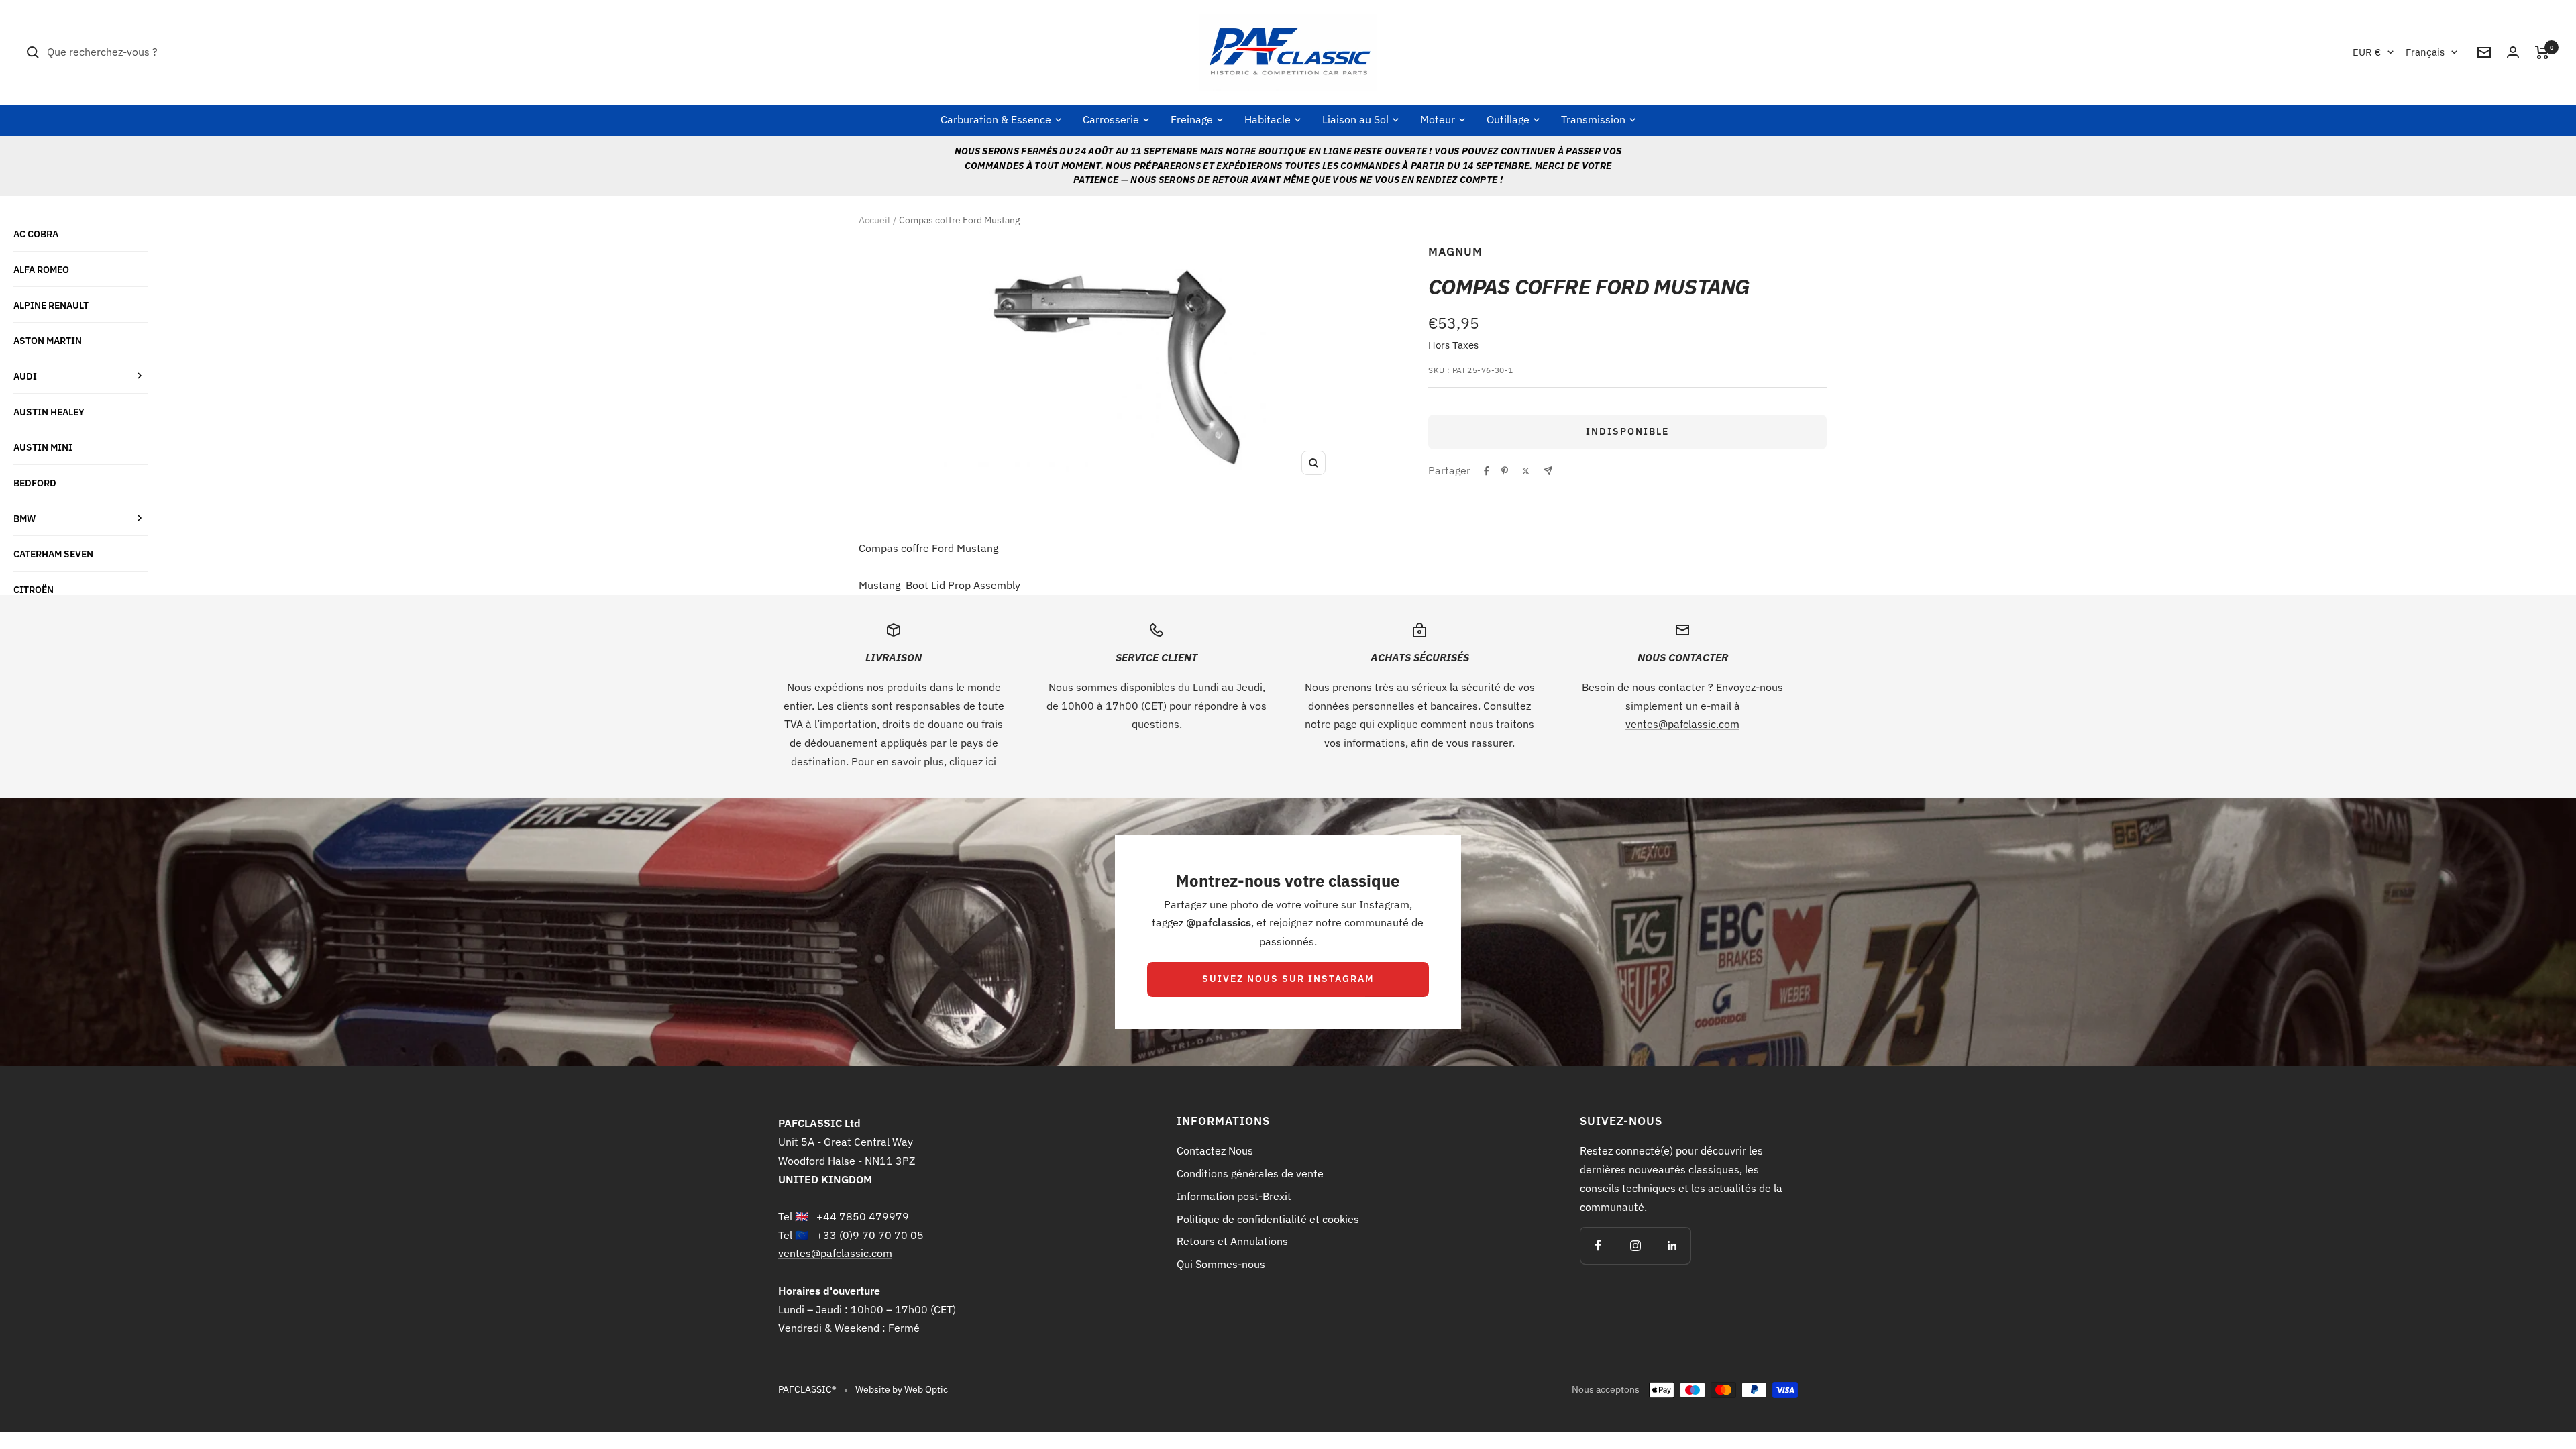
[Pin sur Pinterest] (1505, 471)
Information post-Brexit (1234, 1196)
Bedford (35, 483)
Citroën (34, 589)
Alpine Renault (51, 305)
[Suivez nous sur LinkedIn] (1672, 1245)
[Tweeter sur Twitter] (1526, 471)
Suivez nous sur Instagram (1288, 979)
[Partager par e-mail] (1548, 471)
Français (2425, 52)
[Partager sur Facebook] (1487, 471)
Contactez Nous (1215, 1150)
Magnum (1455, 252)
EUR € (2367, 52)
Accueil (874, 220)
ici (991, 761)
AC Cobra (36, 234)
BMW (24, 518)
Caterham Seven (53, 554)
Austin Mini (43, 447)
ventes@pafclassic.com (1682, 724)
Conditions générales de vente (1250, 1173)
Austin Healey (49, 412)
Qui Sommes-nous (1221, 1264)
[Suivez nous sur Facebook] (1598, 1245)
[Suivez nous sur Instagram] (1635, 1245)
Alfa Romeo (41, 269)
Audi (25, 376)
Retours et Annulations (1232, 1241)
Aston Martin (48, 340)
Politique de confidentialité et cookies (1268, 1219)
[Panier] (2542, 52)
